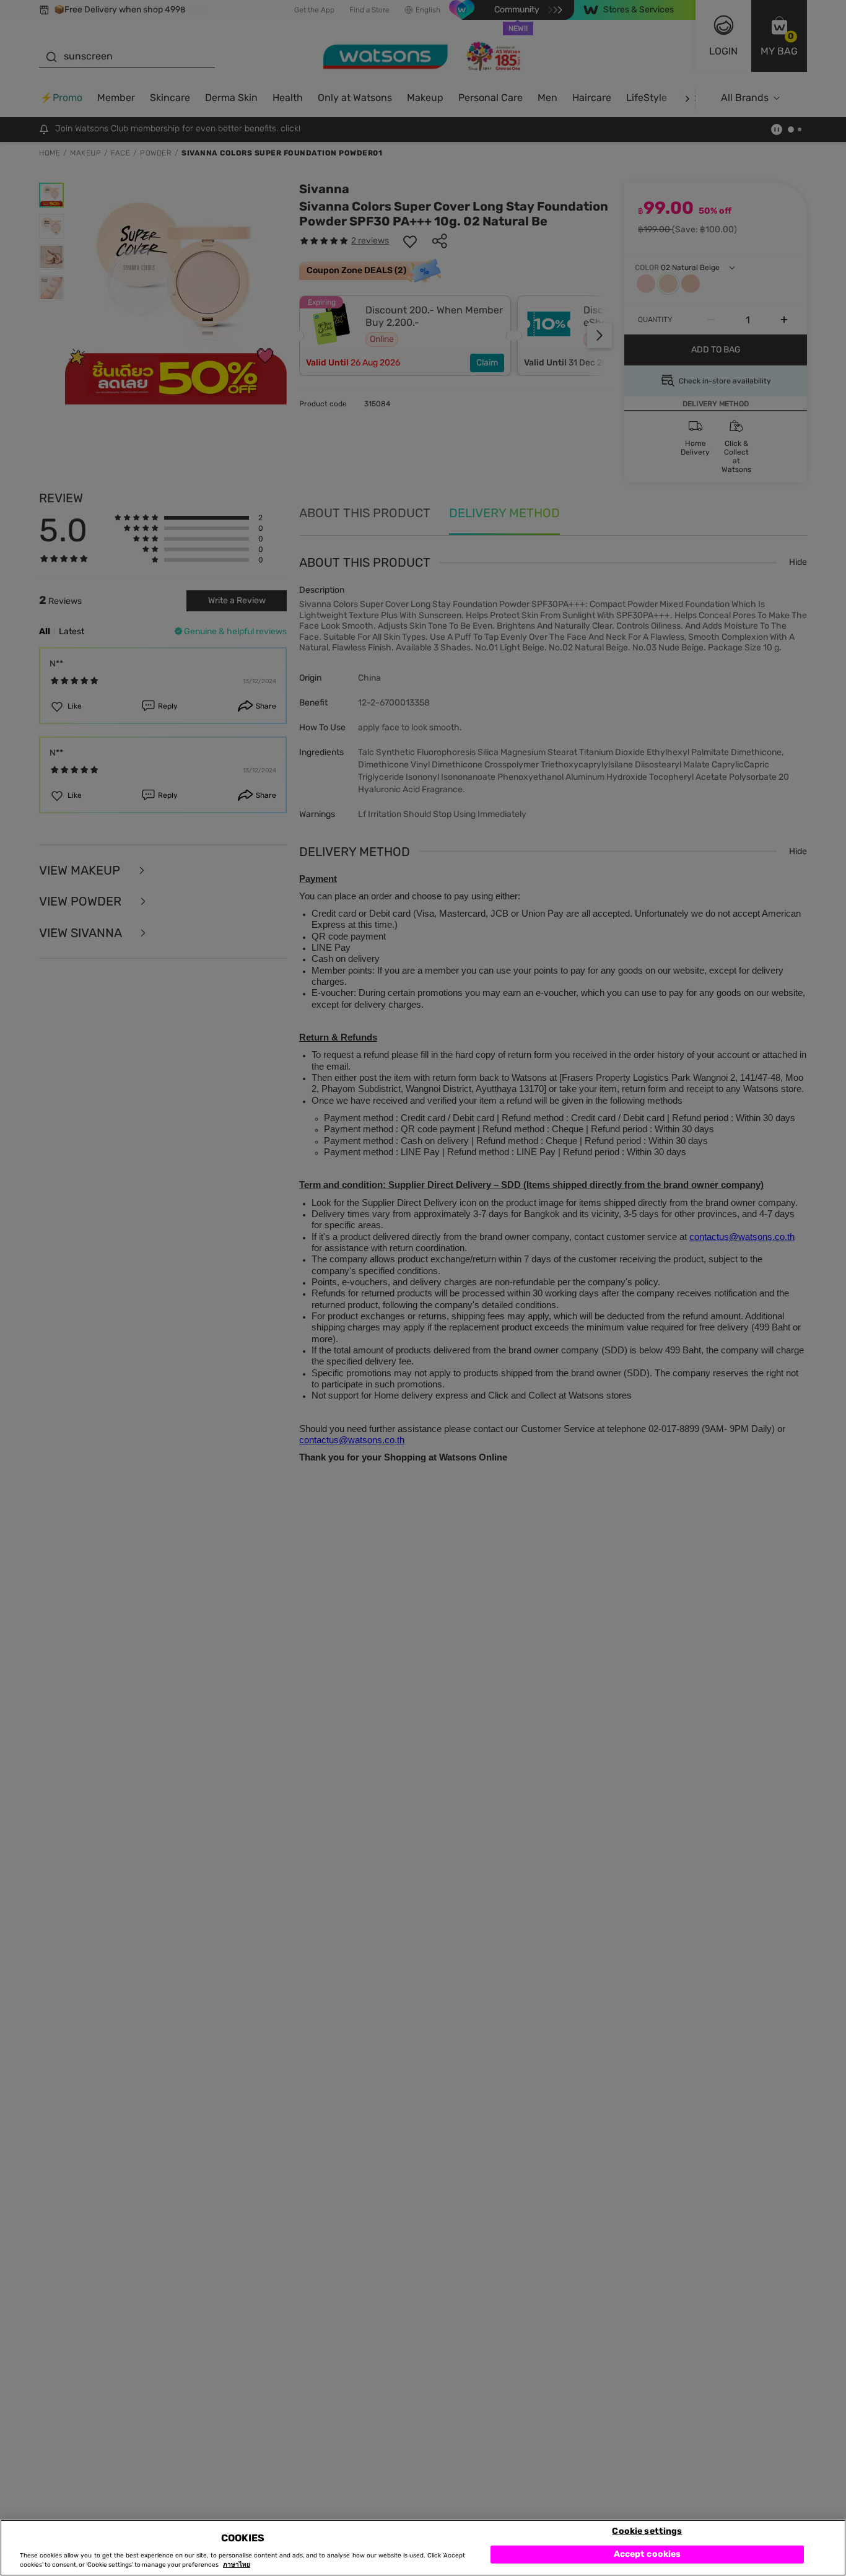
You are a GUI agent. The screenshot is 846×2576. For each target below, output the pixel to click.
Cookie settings (647, 2530)
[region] (423, 2548)
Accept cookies (648, 2554)
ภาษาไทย (237, 2565)
